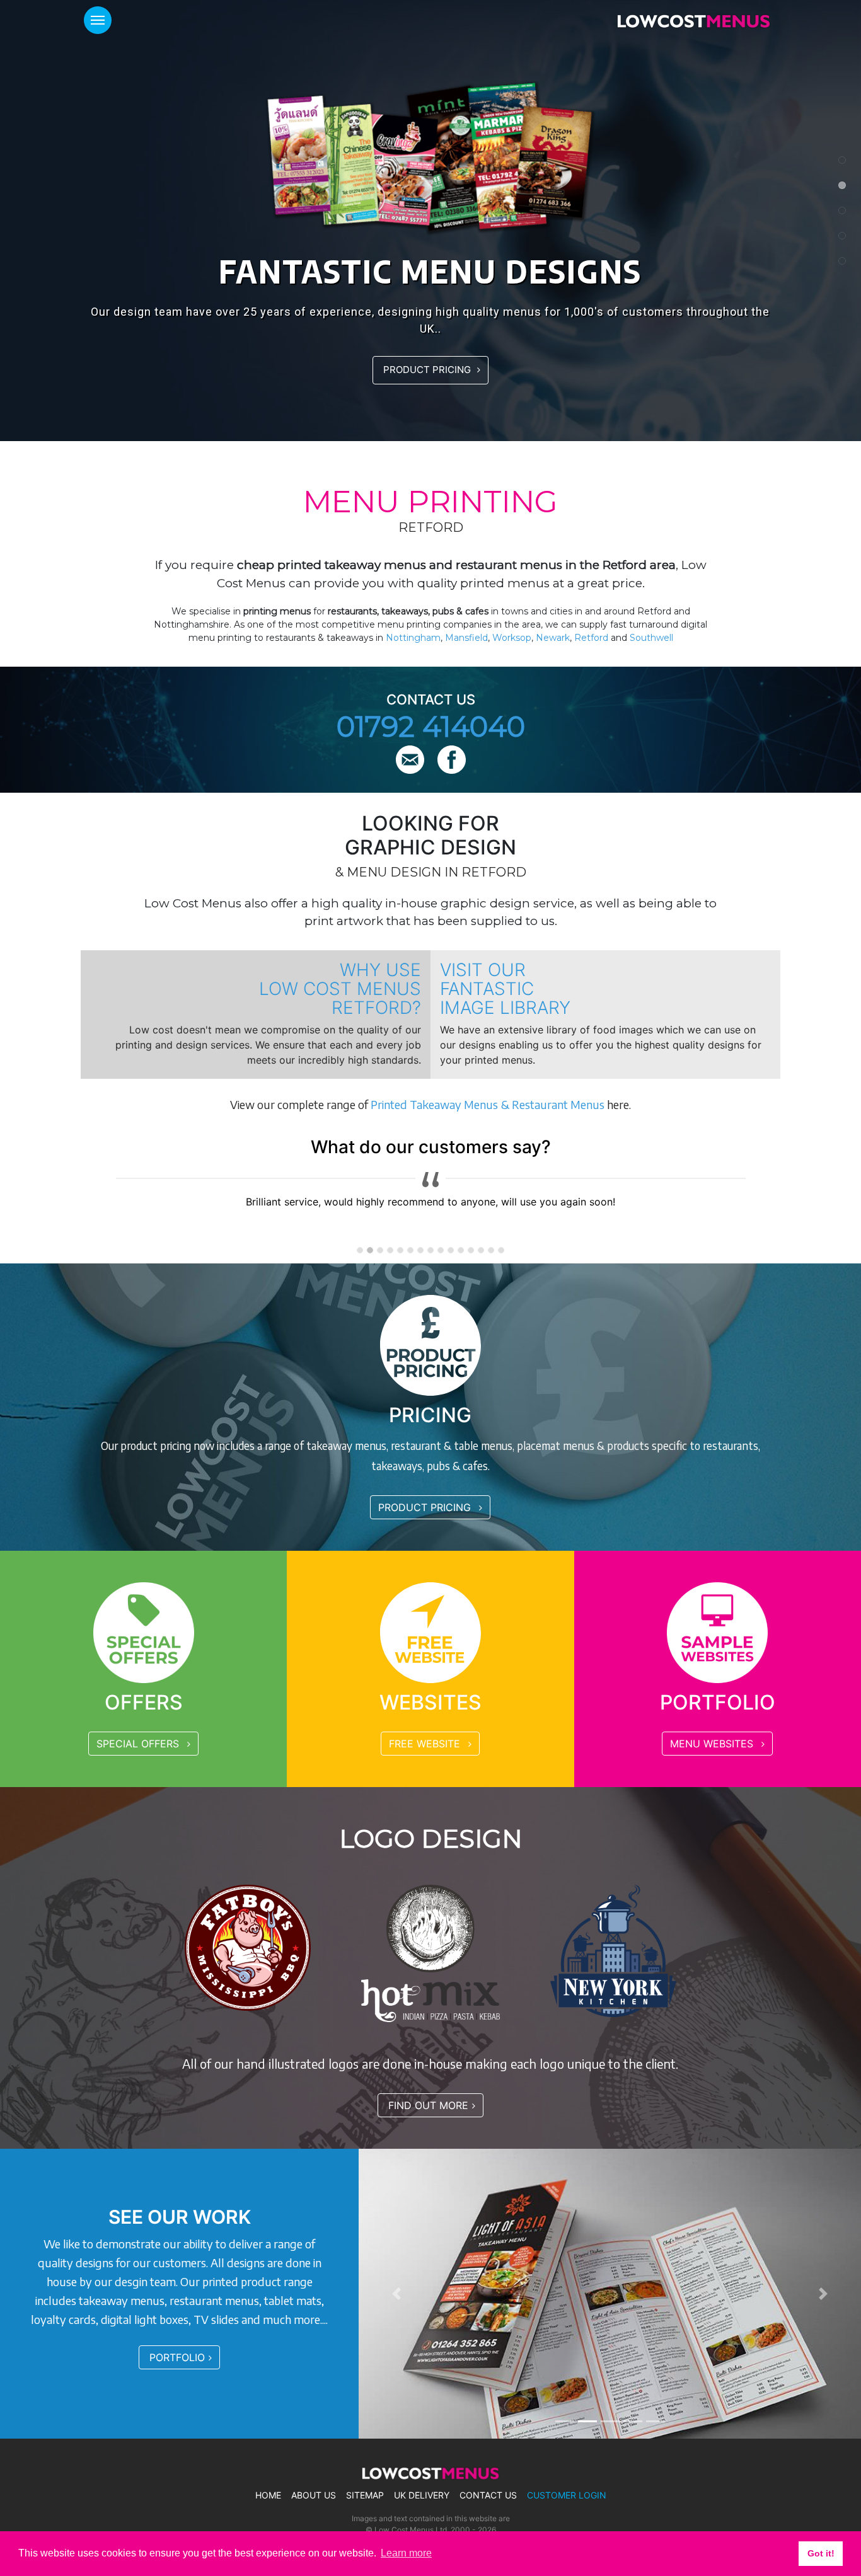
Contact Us (488, 2495)
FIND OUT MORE (428, 2105)
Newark (553, 638)
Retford (591, 638)
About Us (314, 2495)
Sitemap (365, 2495)
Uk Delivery (422, 2495)
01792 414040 (431, 726)
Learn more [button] (406, 2553)
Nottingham (413, 638)
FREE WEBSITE (426, 1744)
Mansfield (466, 638)
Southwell (651, 638)
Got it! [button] (821, 2553)
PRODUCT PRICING (428, 370)
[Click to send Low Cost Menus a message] (412, 761)
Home (268, 2495)
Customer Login (567, 2495)
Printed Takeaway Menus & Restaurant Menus (488, 1104)
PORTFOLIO (177, 2357)
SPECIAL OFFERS (139, 1744)
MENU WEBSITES (713, 1744)
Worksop (512, 638)
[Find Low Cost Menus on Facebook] (452, 761)
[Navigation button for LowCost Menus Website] (98, 20)
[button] (396, 2294)
